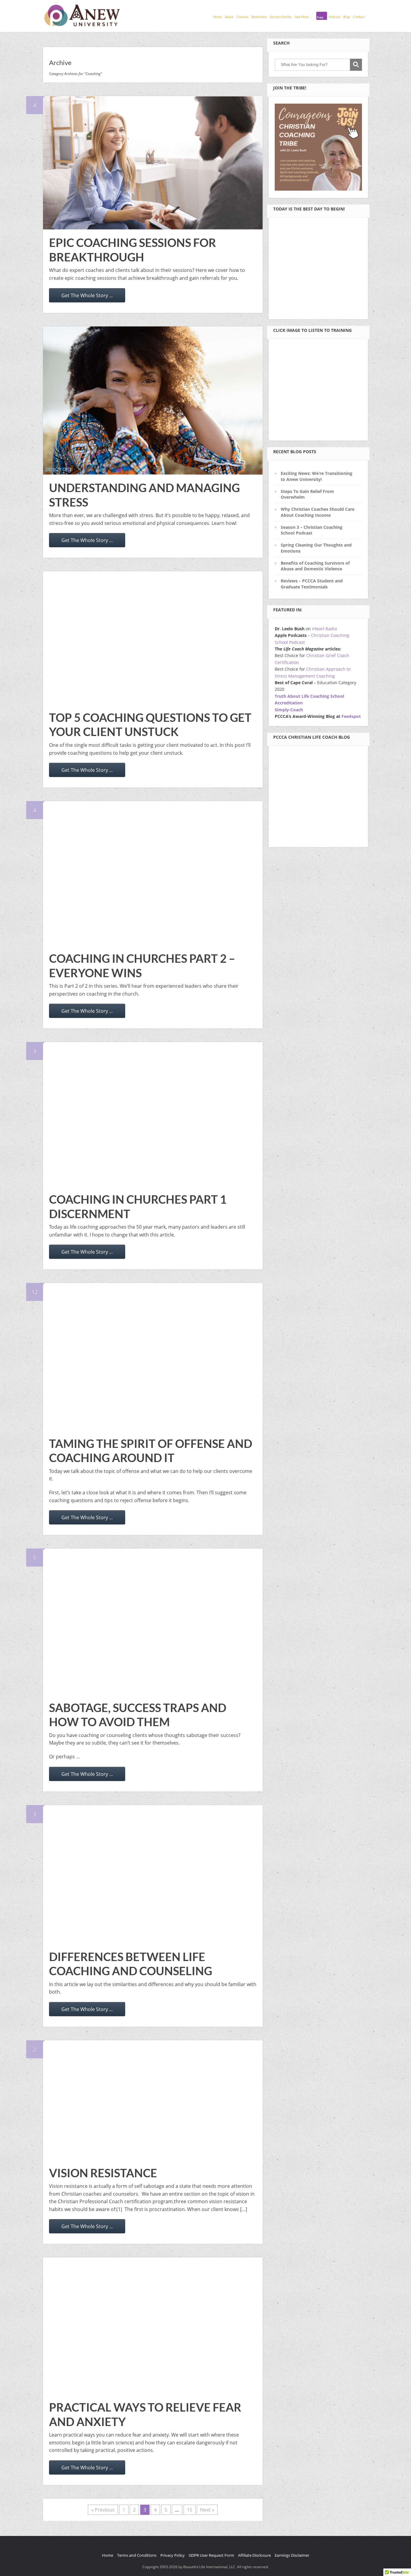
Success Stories (281, 17)
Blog (347, 17)
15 (190, 2510)
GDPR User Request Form (211, 2555)
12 (35, 1292)
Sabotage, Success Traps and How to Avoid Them (138, 1715)
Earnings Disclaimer (292, 2555)
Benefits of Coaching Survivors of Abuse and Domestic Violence (315, 566)
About (229, 17)
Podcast (334, 17)
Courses (243, 17)
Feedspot (351, 716)
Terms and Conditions (137, 2555)
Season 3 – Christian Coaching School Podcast (312, 530)
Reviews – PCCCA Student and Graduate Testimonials (312, 584)
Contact (359, 17)
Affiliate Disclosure (254, 2555)
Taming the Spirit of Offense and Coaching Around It (151, 1451)
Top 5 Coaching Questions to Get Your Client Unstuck (150, 725)
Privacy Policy (173, 2555)
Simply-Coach (289, 710)
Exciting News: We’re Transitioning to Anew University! (317, 476)
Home (217, 17)
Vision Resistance (103, 2173)
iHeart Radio (324, 629)
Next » (207, 2510)
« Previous (103, 2510)
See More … (303, 17)
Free (320, 17)
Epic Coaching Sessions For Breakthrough (133, 250)
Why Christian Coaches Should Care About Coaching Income (318, 512)
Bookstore (259, 17)
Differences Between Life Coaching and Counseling (131, 1964)
